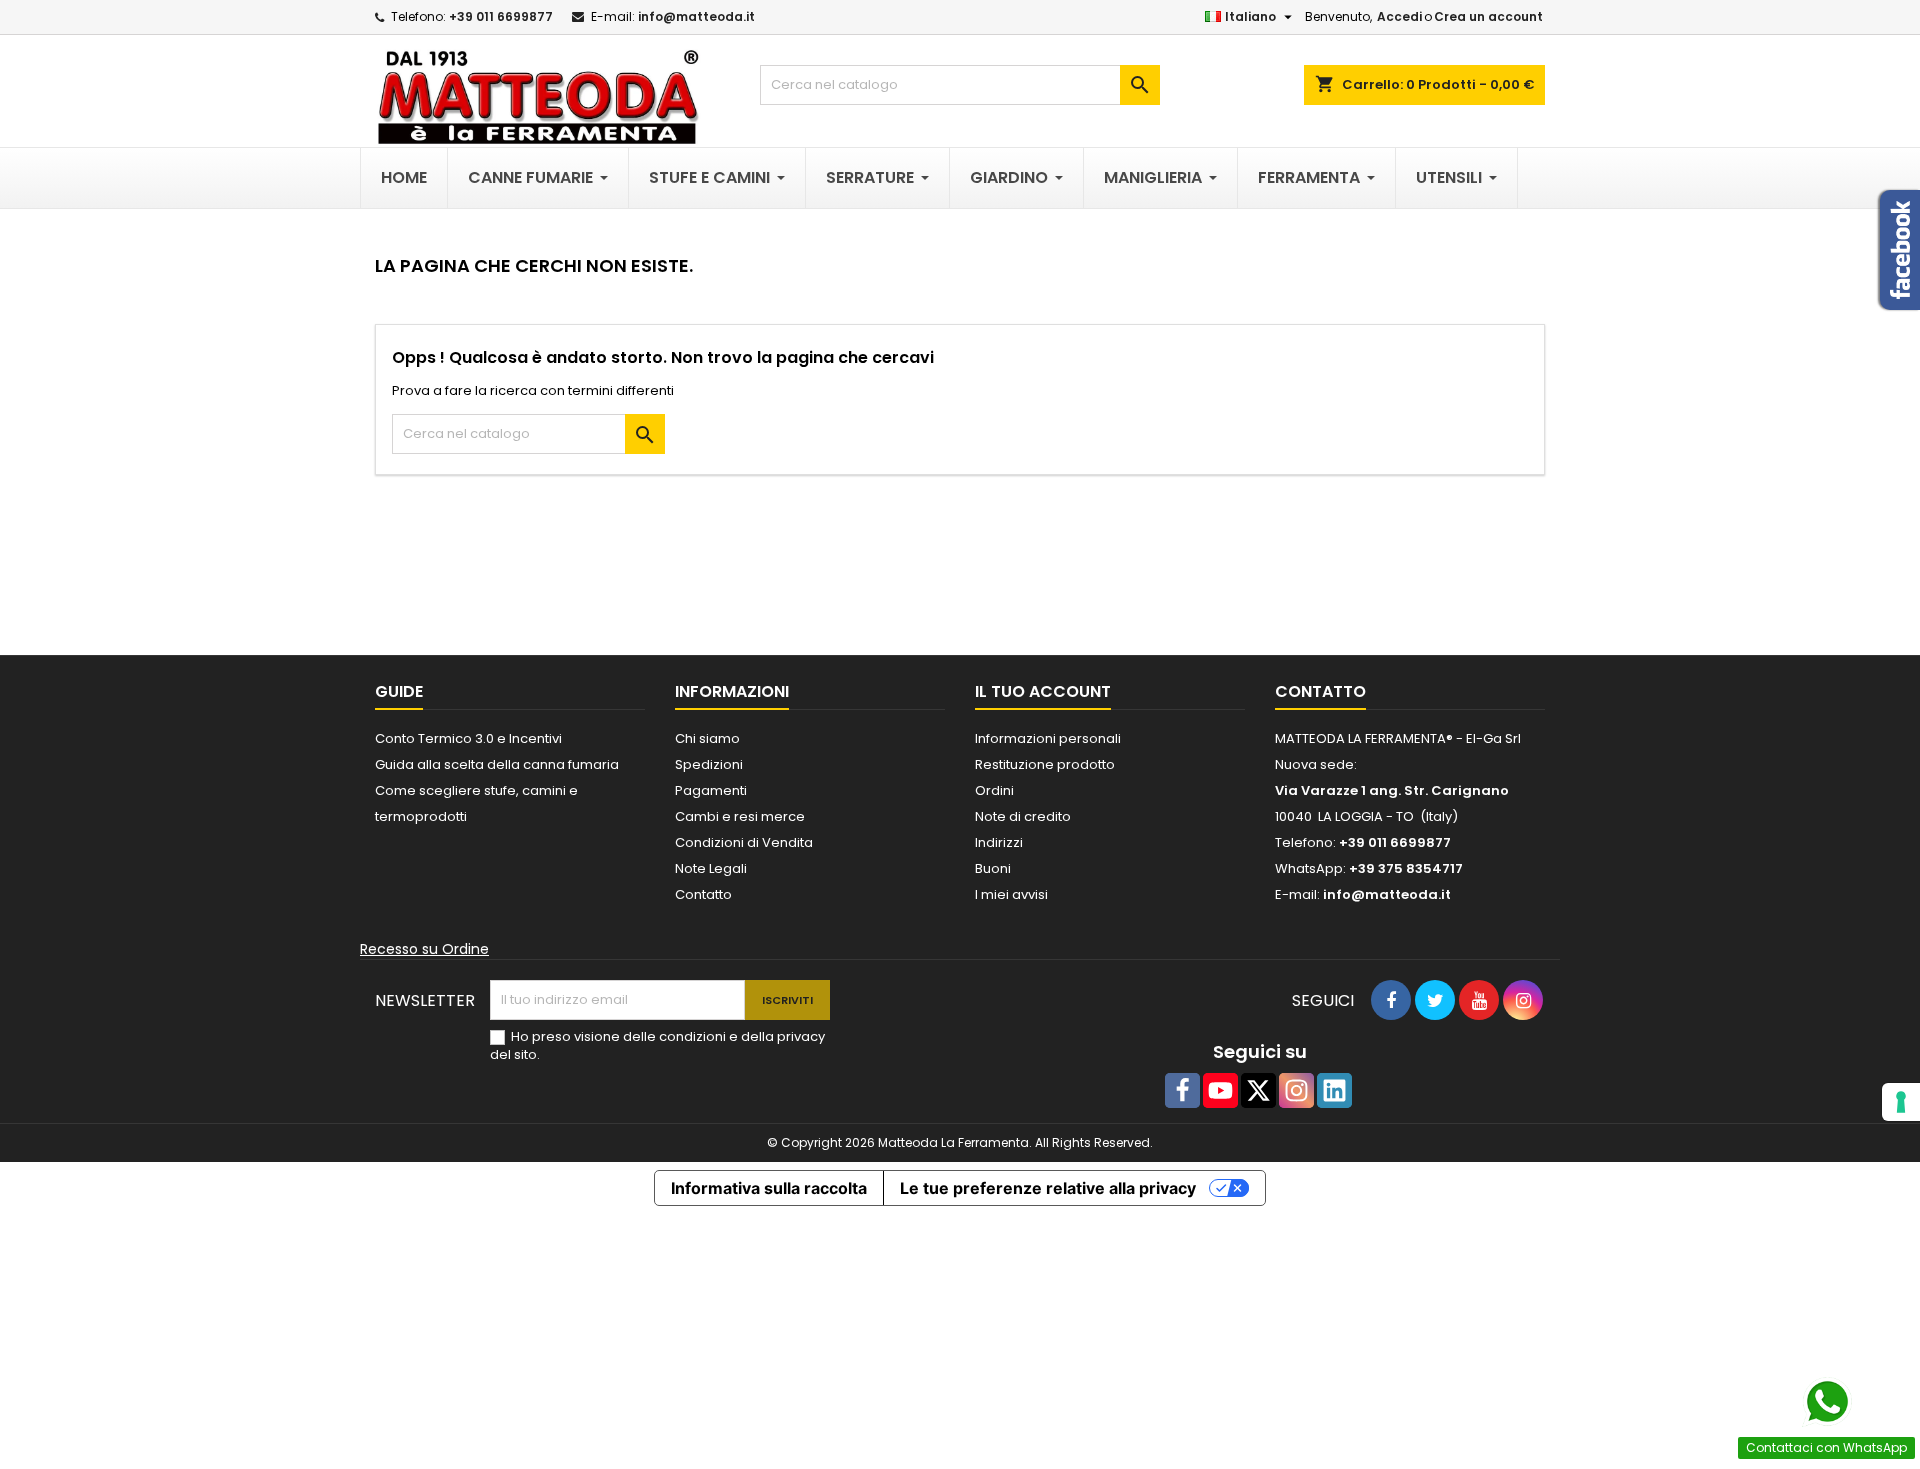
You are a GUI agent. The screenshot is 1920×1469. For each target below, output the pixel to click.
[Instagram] (1296, 1090)
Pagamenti (711, 790)
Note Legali (711, 868)
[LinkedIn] (1334, 1090)
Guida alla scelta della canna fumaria (497, 764)
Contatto (703, 894)
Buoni (993, 868)
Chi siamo (707, 738)
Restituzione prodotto (1045, 764)
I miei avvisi (1011, 894)
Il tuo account (1043, 691)
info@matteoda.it (696, 16)
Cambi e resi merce (740, 816)
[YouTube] (1220, 1090)
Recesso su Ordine (424, 949)
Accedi (1399, 16)
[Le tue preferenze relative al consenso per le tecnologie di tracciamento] (1901, 1102)
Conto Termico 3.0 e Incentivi (468, 738)
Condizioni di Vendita (744, 842)
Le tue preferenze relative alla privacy (1048, 1188)
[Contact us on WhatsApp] (1827, 1402)
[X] (1258, 1090)
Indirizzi (999, 842)
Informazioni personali (1048, 738)
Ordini (994, 790)
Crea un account (1488, 16)
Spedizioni (709, 764)
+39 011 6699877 (501, 16)
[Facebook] (1182, 1090)
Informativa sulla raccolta (769, 1188)
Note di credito (1023, 816)
